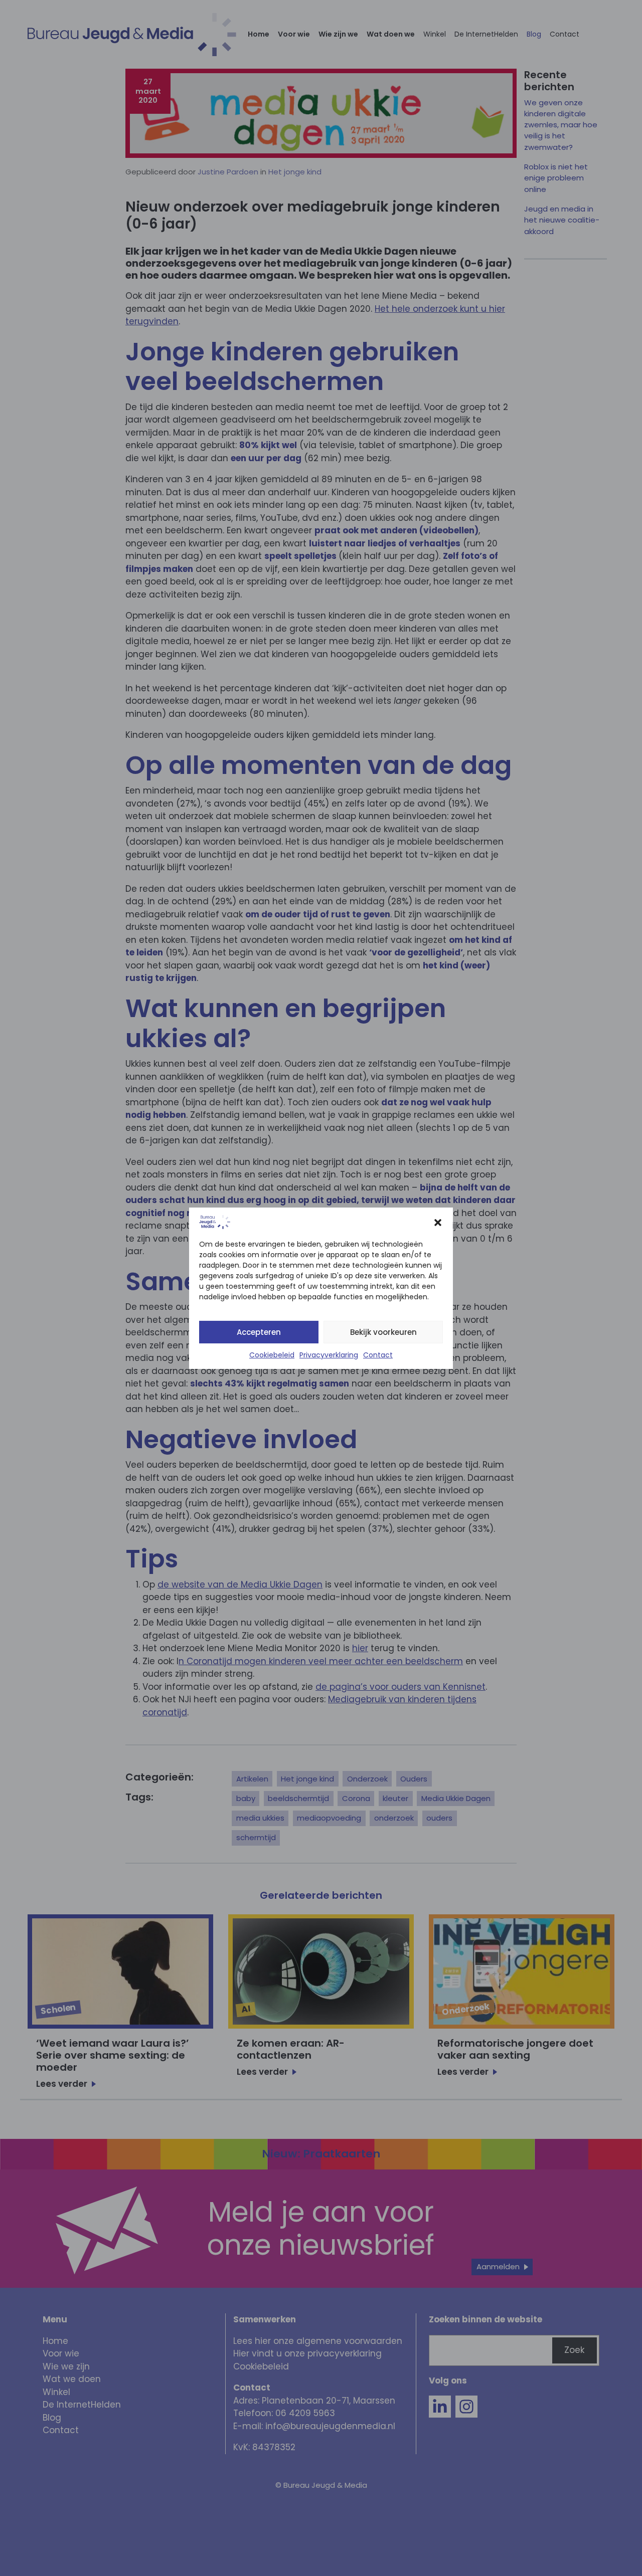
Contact (378, 1355)
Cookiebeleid (272, 1355)
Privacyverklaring (329, 1355)
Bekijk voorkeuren (383, 1332)
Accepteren (259, 1332)
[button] (438, 1222)
